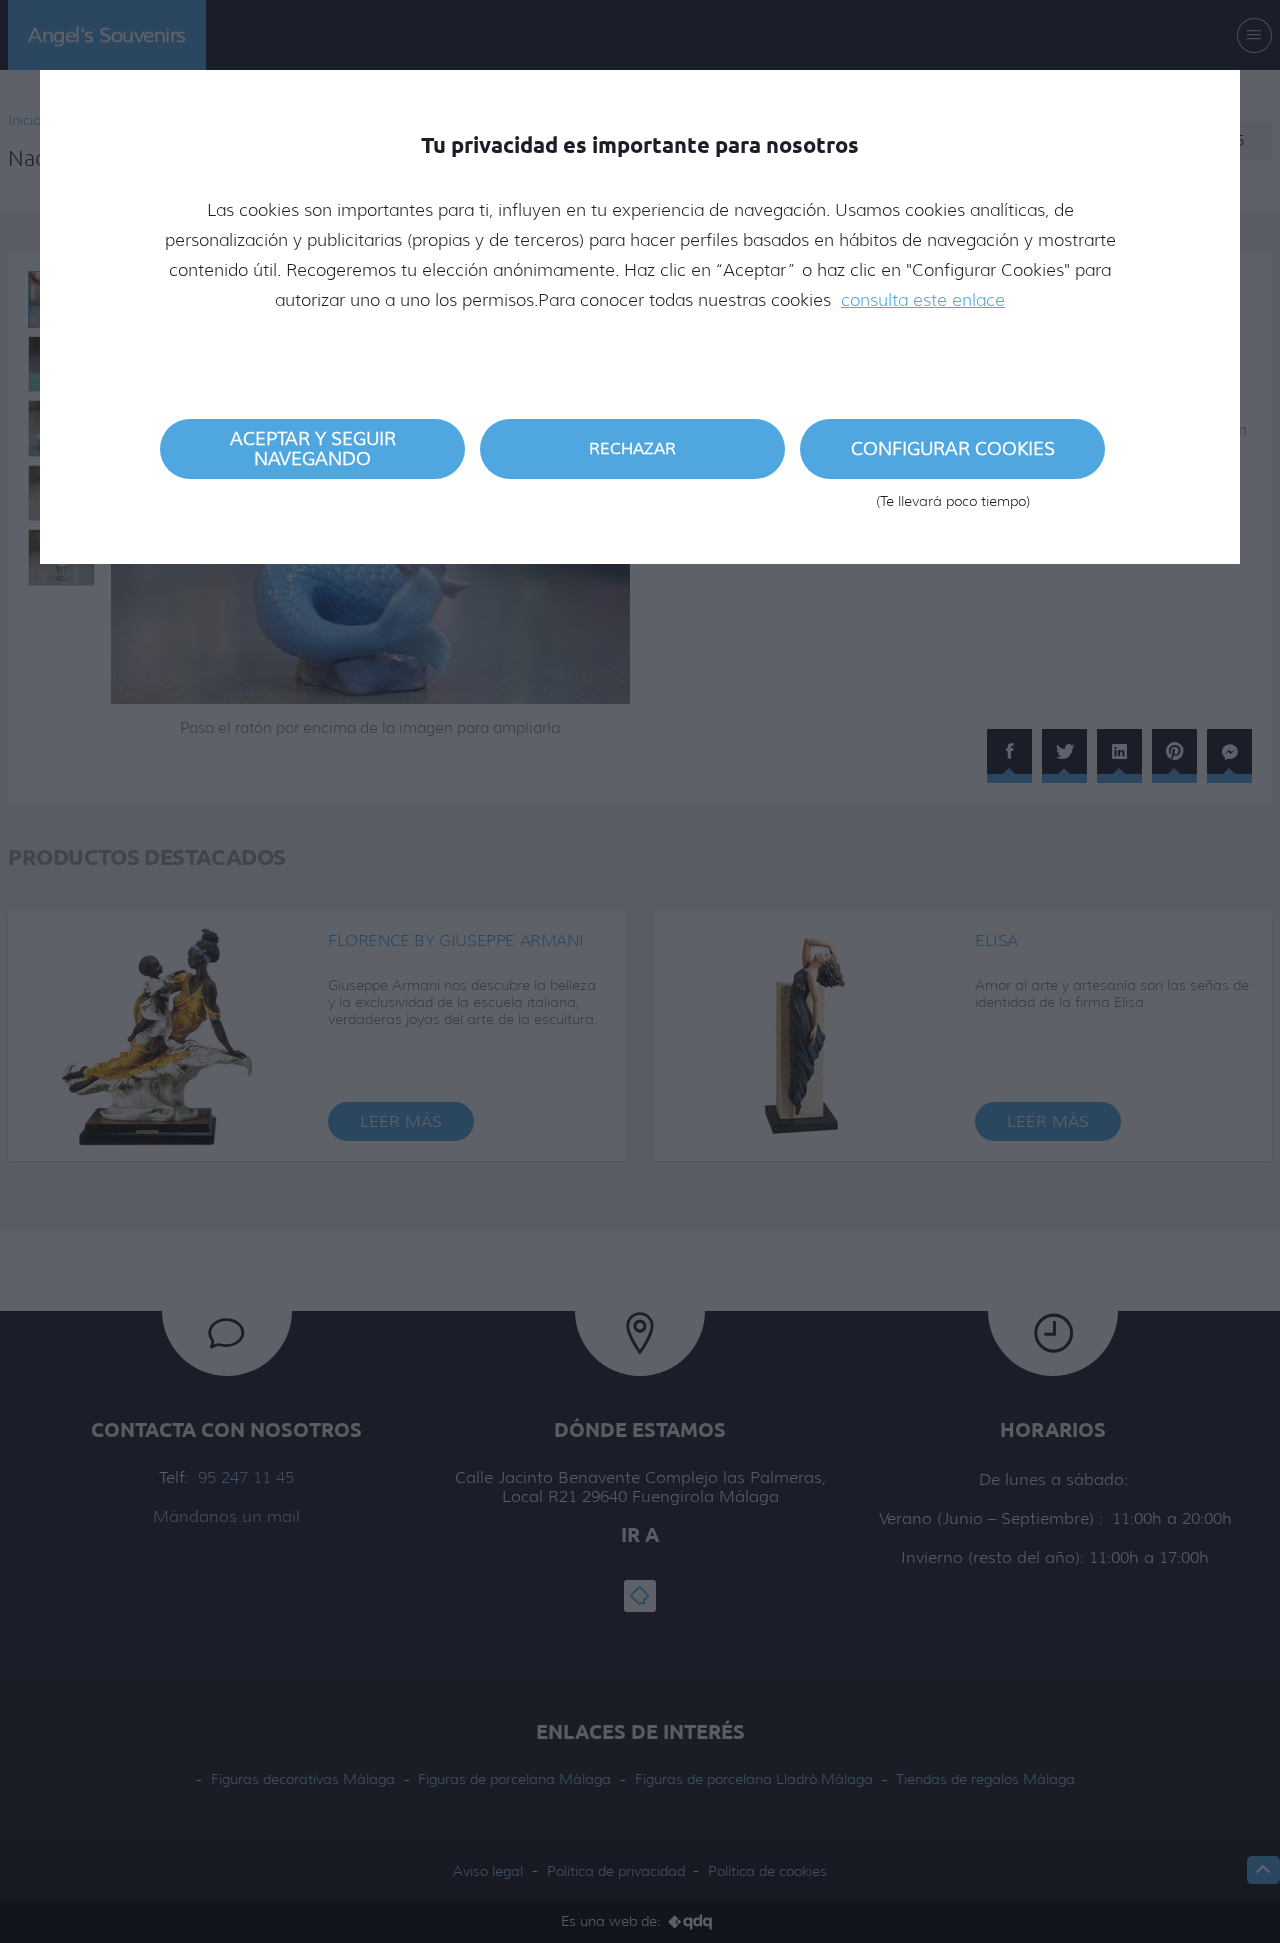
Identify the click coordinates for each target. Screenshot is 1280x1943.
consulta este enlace (923, 300)
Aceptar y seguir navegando (313, 449)
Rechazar (632, 448)
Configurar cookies (953, 458)
